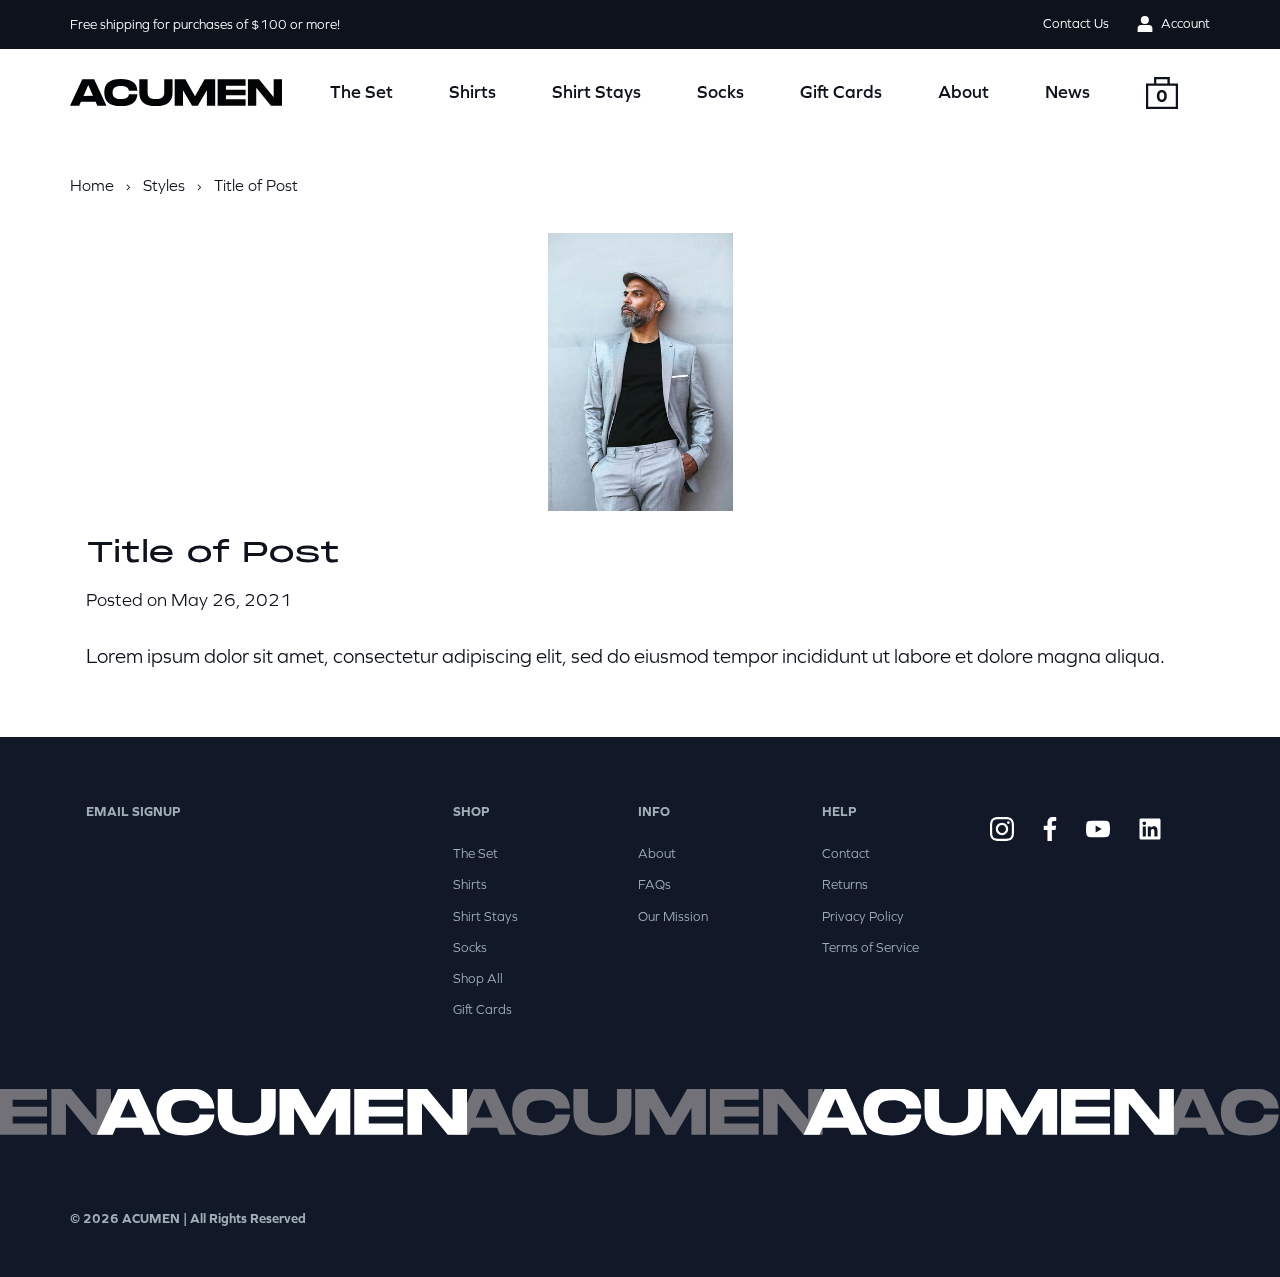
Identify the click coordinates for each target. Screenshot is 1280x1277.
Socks (720, 91)
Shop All (478, 978)
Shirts (472, 91)
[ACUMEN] (176, 93)
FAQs (654, 884)
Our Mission (673, 916)
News (1067, 91)
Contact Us (1076, 24)
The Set (361, 91)
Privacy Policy (863, 916)
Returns (845, 884)
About (963, 91)
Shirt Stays (596, 91)
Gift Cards (841, 91)
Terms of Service (870, 947)
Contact (846, 853)
